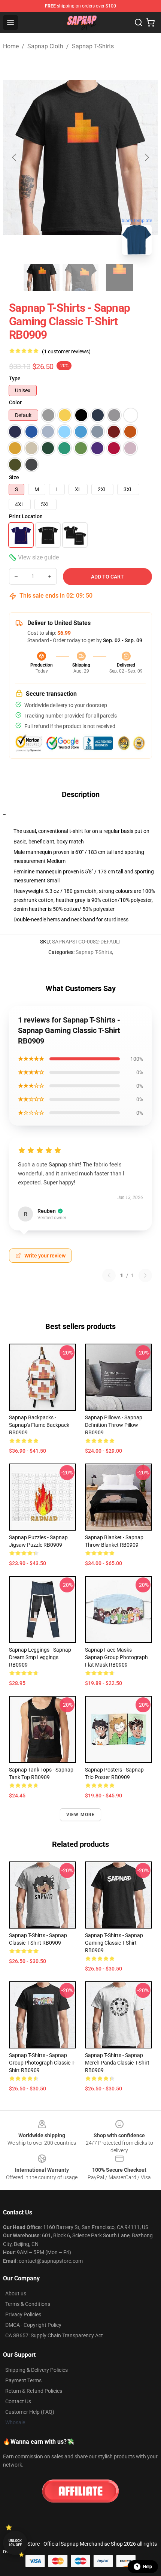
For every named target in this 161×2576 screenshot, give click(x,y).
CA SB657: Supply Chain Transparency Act (54, 2335)
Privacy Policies (23, 2314)
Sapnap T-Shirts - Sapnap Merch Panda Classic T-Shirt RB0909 (117, 2063)
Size (14, 477)
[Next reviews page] (145, 1275)
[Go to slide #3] (119, 277)
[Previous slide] (15, 157)
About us (16, 2293)
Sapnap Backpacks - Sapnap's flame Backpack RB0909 (39, 1425)
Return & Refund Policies (34, 2391)
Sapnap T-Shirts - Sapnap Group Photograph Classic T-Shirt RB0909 (42, 2063)
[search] (139, 22)
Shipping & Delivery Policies (37, 2370)
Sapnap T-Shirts (93, 46)
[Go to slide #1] (42, 277)
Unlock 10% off (15, 2543)
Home (11, 46)
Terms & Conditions (28, 2304)
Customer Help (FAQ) (30, 2412)
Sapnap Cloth (45, 46)
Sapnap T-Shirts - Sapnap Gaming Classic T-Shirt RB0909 (114, 1943)
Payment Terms (23, 2380)
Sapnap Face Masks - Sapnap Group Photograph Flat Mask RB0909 (116, 1657)
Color (15, 402)
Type (15, 378)
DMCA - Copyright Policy (33, 2325)
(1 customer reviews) (66, 351)
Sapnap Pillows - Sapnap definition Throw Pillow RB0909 (114, 1425)
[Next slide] (146, 157)
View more (81, 1815)
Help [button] (148, 2567)
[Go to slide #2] (80, 277)
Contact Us (18, 2401)
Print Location (26, 516)
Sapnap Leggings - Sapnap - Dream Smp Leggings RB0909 (41, 1657)
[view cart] (151, 22)
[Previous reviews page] (109, 1275)
